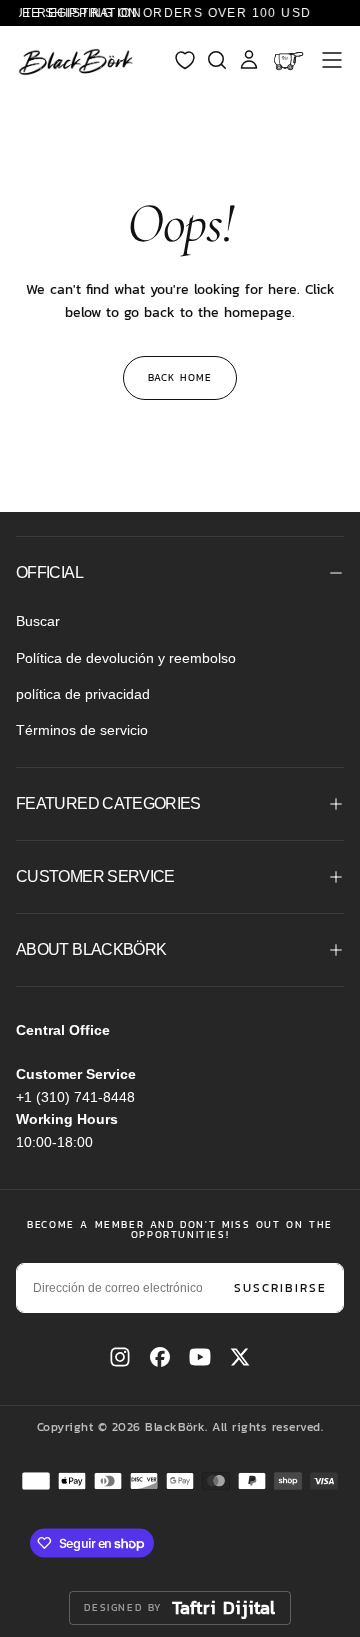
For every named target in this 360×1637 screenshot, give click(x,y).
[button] (332, 60)
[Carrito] (290, 60)
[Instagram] (120, 1357)
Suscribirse (280, 1288)
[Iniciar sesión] (249, 60)
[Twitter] (240, 1357)
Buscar (38, 621)
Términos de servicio (82, 730)
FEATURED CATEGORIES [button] (108, 803)
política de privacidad (83, 694)
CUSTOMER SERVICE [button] (95, 876)
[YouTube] (200, 1357)
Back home (180, 377)
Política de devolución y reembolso (126, 658)
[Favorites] (185, 60)
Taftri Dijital (224, 1608)
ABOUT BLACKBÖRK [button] (91, 949)
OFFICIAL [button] (49, 572)
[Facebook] (160, 1357)
